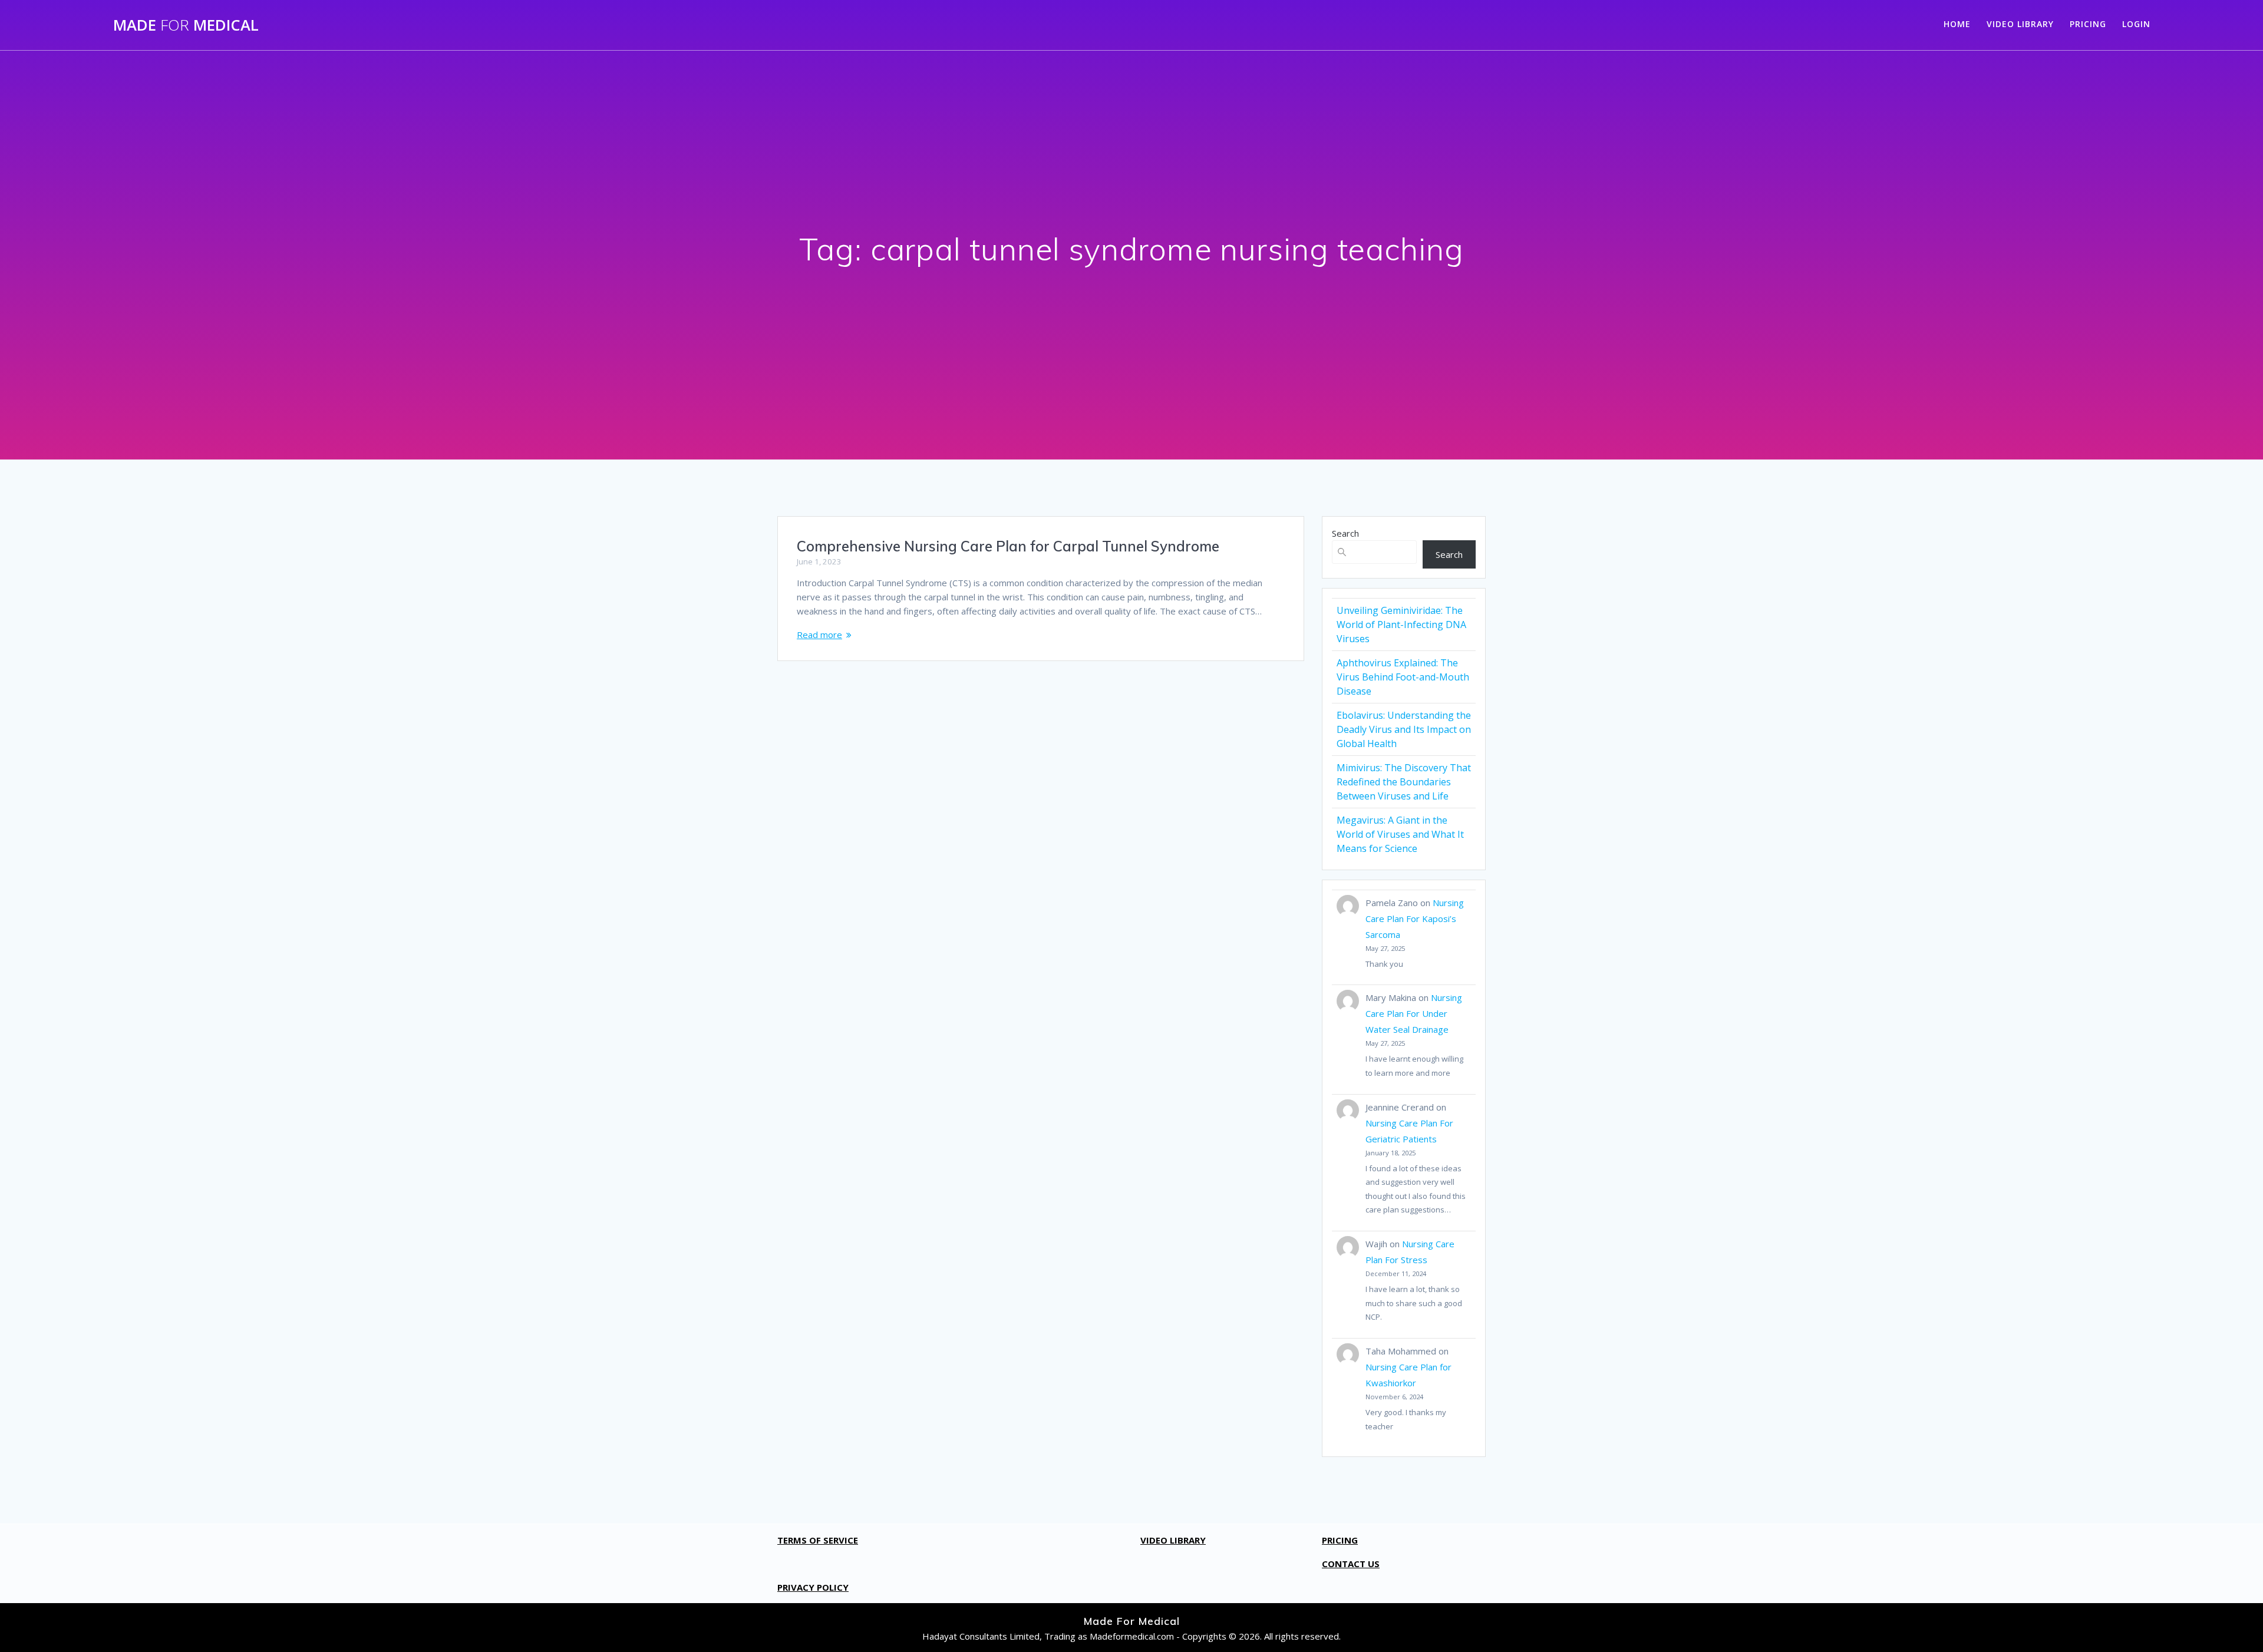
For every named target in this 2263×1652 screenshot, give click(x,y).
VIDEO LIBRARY (2020, 24)
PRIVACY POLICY (813, 1587)
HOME (1957, 24)
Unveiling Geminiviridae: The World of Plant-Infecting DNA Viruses (1401, 625)
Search (1345, 533)
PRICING (2088, 24)
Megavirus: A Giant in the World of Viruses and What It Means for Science (1400, 834)
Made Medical (186, 25)
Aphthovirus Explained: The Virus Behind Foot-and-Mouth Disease (1403, 677)
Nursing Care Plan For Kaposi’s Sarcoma (1415, 918)
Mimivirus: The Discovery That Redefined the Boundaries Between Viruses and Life (1404, 782)
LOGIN (2136, 24)
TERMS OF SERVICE (818, 1540)
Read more (819, 635)
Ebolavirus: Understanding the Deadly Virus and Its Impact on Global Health (1404, 729)
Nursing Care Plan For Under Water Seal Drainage (1414, 1013)
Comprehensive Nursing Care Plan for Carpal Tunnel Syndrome (1008, 546)
